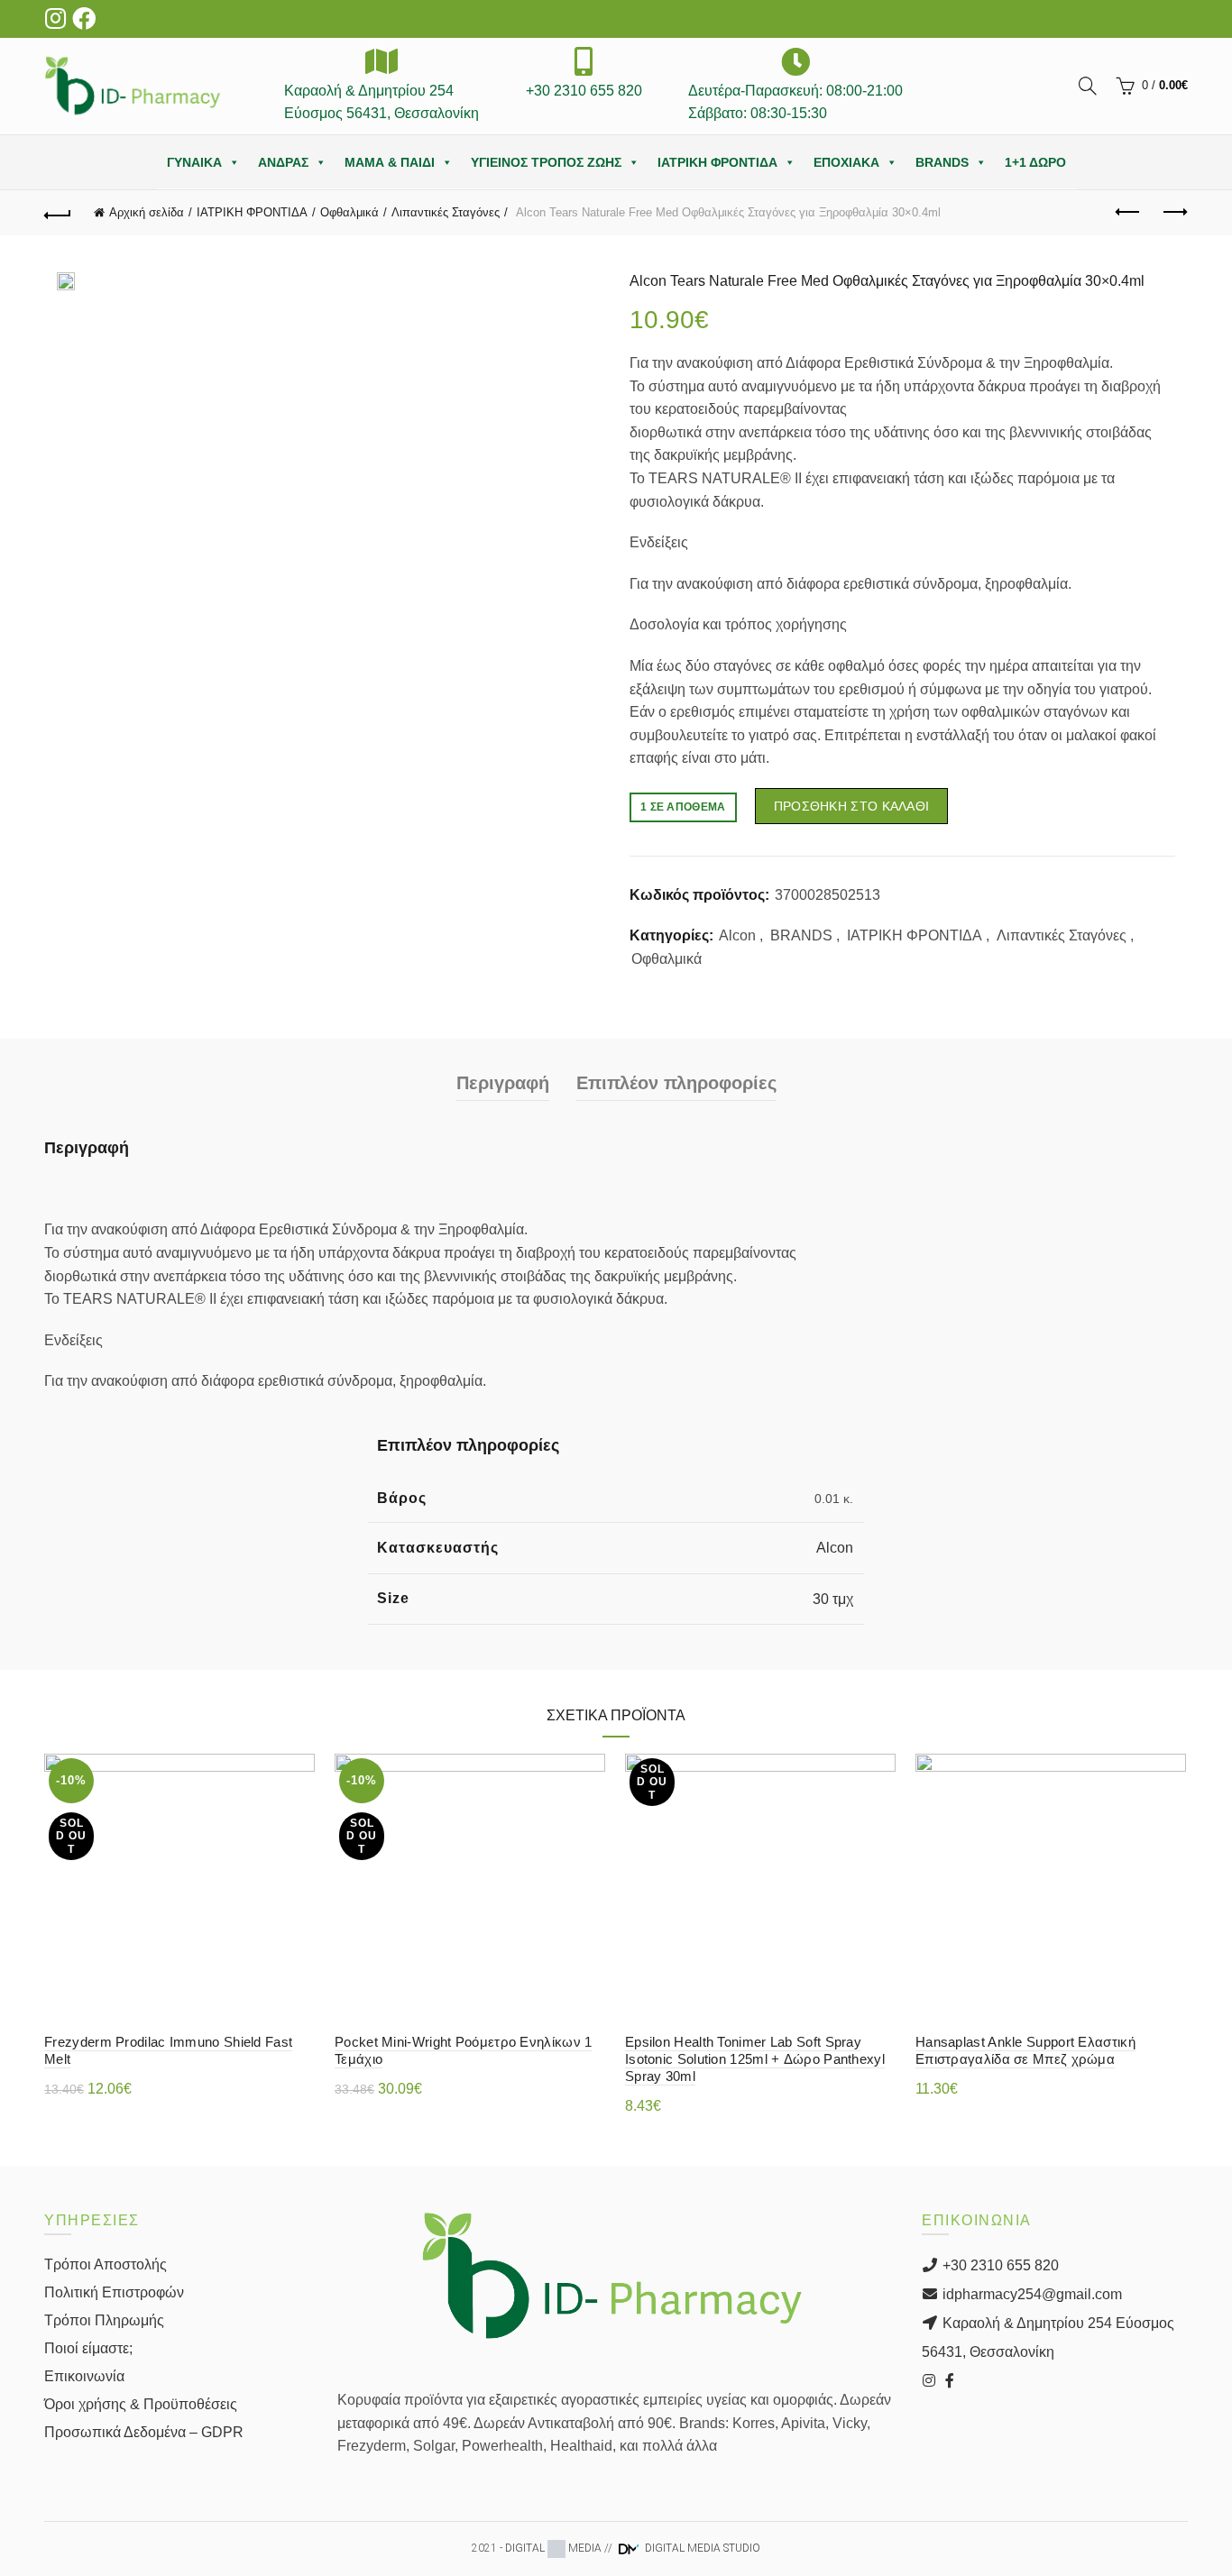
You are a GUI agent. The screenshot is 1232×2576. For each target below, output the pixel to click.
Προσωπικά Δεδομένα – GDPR (144, 2432)
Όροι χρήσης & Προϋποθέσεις (141, 2404)
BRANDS (942, 162)
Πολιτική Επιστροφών (114, 2292)
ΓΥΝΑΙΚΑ (194, 162)
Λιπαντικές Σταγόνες (446, 212)
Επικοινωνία (84, 2376)
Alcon (737, 935)
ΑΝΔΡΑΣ (283, 162)
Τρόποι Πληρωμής (104, 2320)
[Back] (58, 213)
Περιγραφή (503, 1083)
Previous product (1129, 213)
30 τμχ (833, 1599)
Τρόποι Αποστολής (106, 2264)
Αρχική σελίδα (147, 212)
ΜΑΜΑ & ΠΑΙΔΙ (390, 162)
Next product (1174, 213)
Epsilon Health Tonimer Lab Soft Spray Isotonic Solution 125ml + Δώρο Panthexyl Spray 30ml (755, 2059)
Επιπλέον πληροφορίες (676, 1083)
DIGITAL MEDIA (553, 2548)
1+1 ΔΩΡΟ (1035, 162)
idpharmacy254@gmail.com (1030, 2294)
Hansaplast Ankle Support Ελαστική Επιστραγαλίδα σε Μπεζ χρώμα (1025, 2050)
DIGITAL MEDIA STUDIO (701, 2548)
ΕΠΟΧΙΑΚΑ (846, 162)
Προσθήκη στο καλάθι (852, 806)
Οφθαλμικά (349, 212)
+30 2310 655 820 (999, 2265)
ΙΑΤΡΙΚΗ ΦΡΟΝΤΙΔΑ (717, 162)
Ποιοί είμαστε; (88, 2348)
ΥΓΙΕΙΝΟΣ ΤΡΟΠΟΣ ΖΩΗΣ (546, 162)
